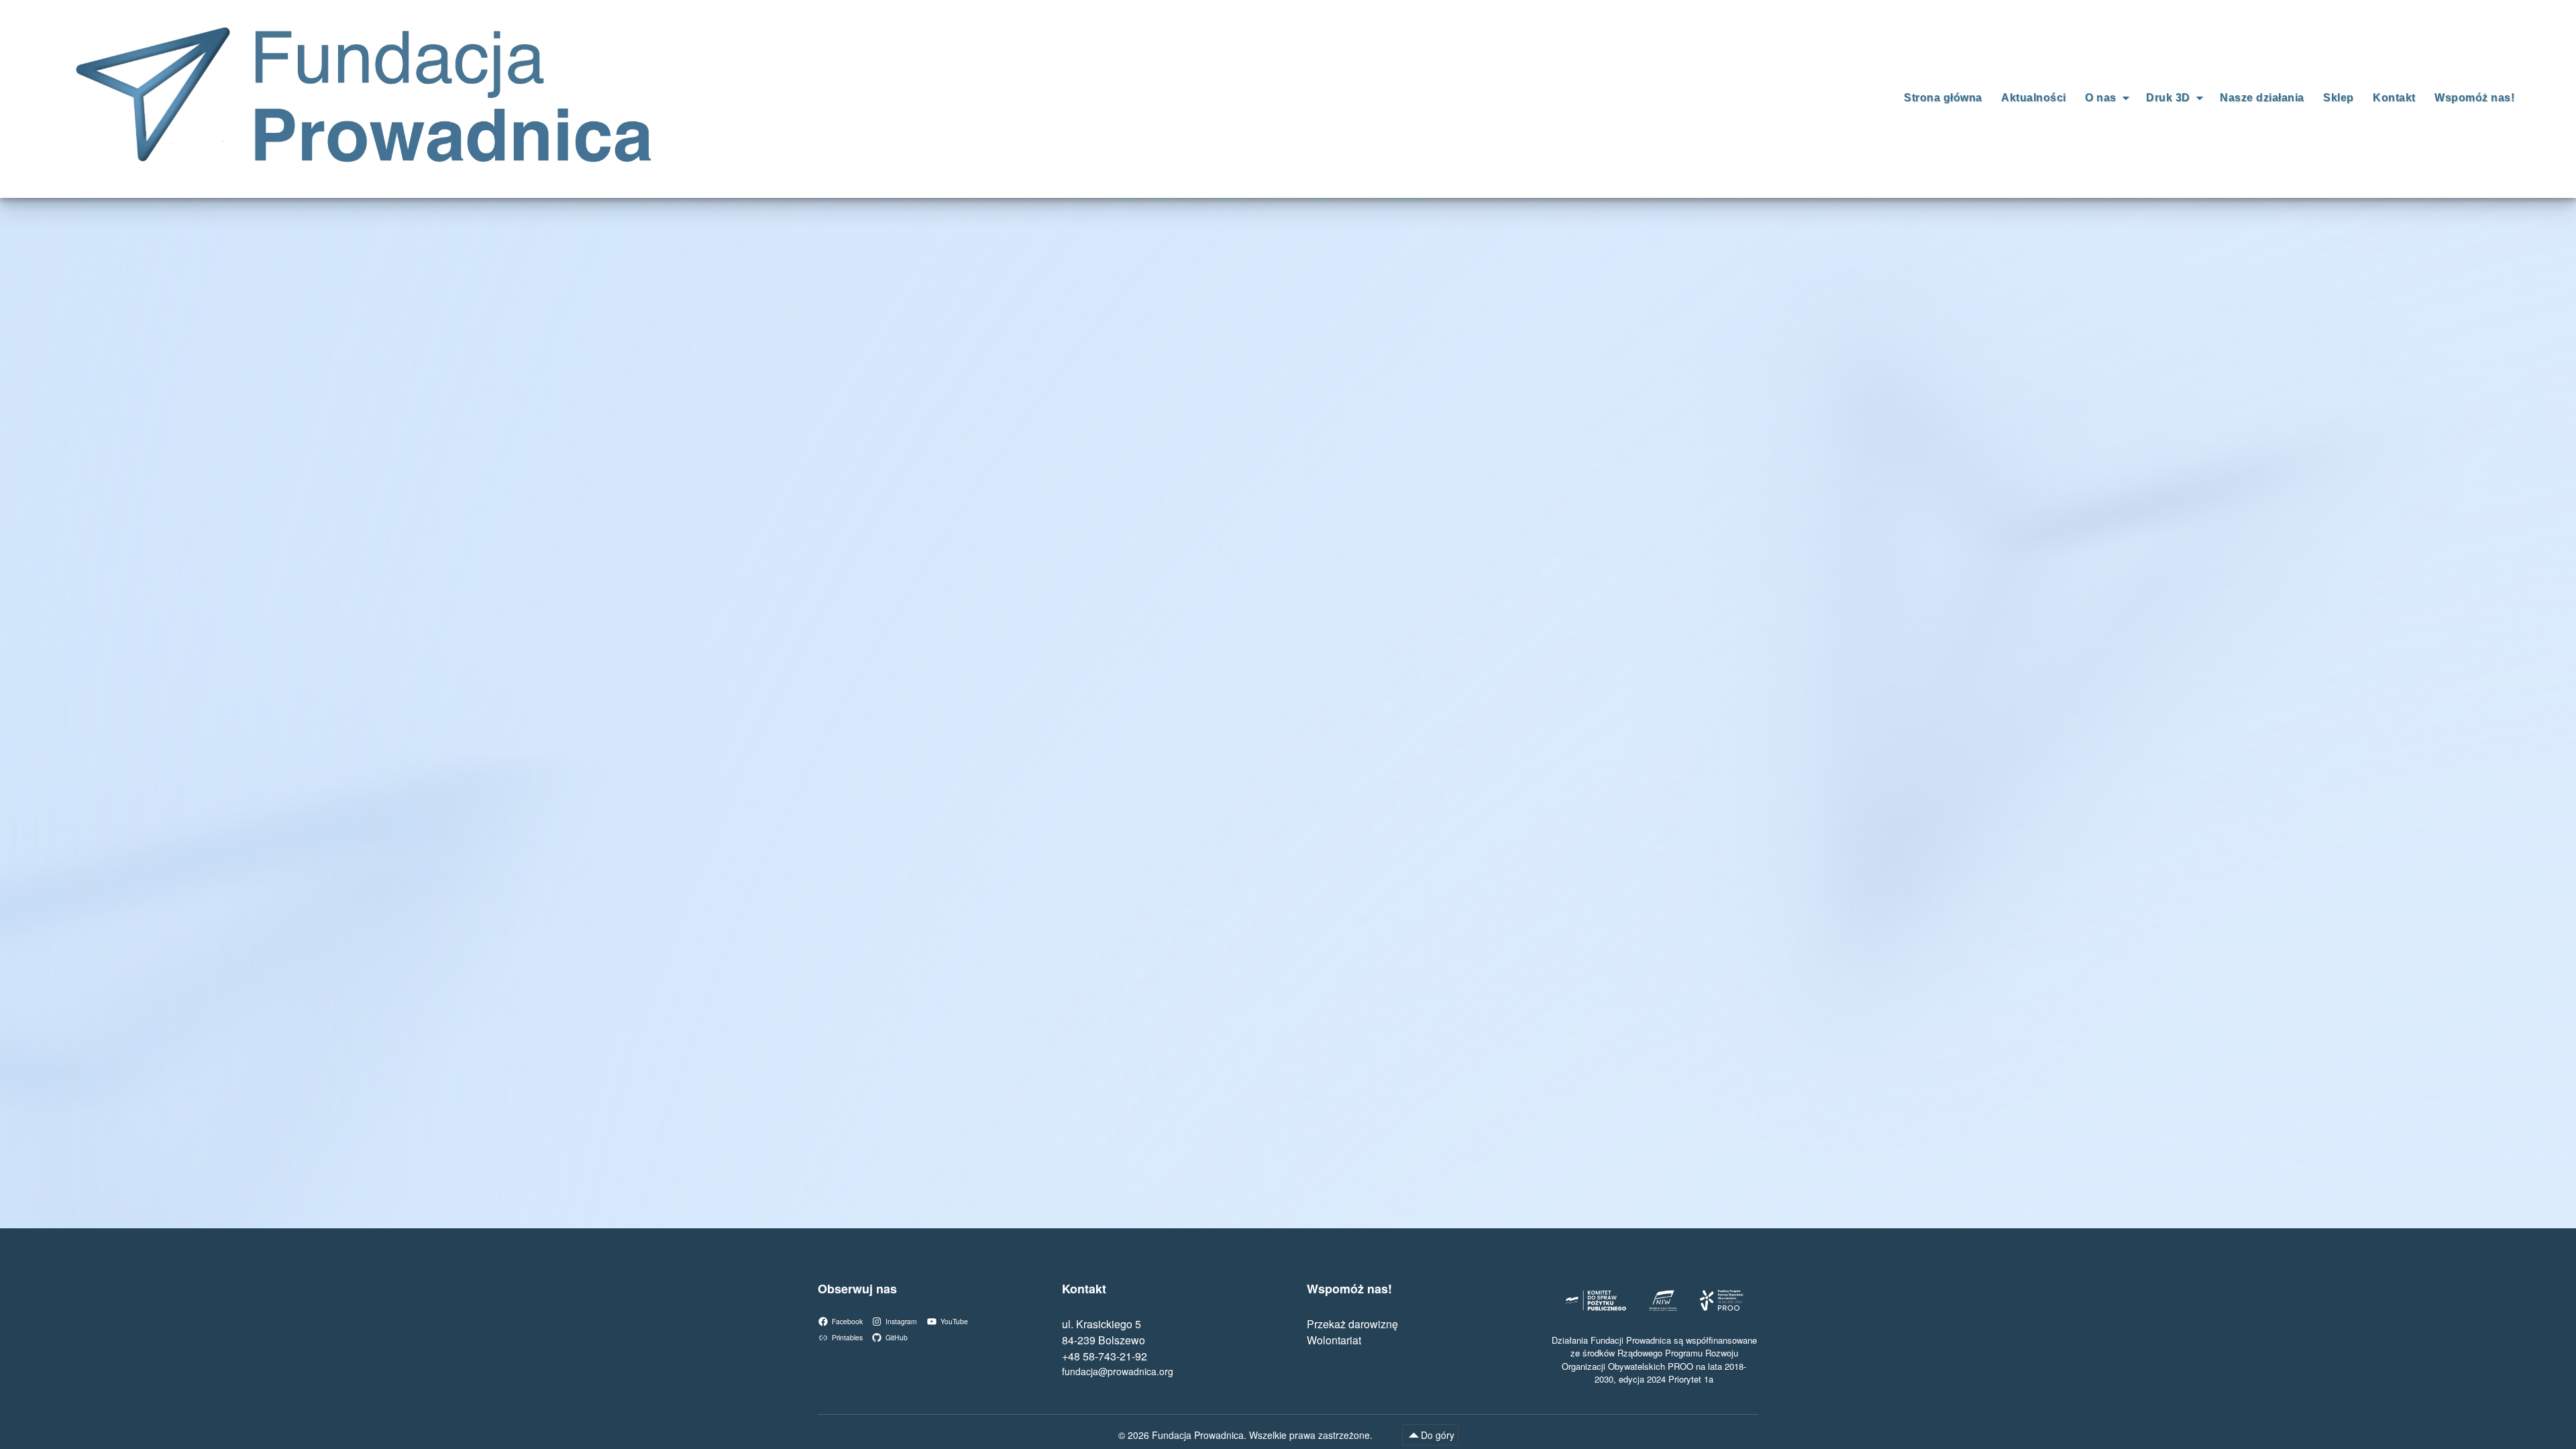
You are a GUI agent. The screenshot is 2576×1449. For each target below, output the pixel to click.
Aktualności (2034, 98)
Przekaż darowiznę (1352, 1324)
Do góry (1438, 1435)
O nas (2101, 98)
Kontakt (2394, 98)
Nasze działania (2262, 98)
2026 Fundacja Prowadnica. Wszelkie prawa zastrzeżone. (1251, 1435)
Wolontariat (1334, 1340)
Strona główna (1943, 98)
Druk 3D (2168, 98)
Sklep (2339, 98)
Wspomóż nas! (2474, 98)
